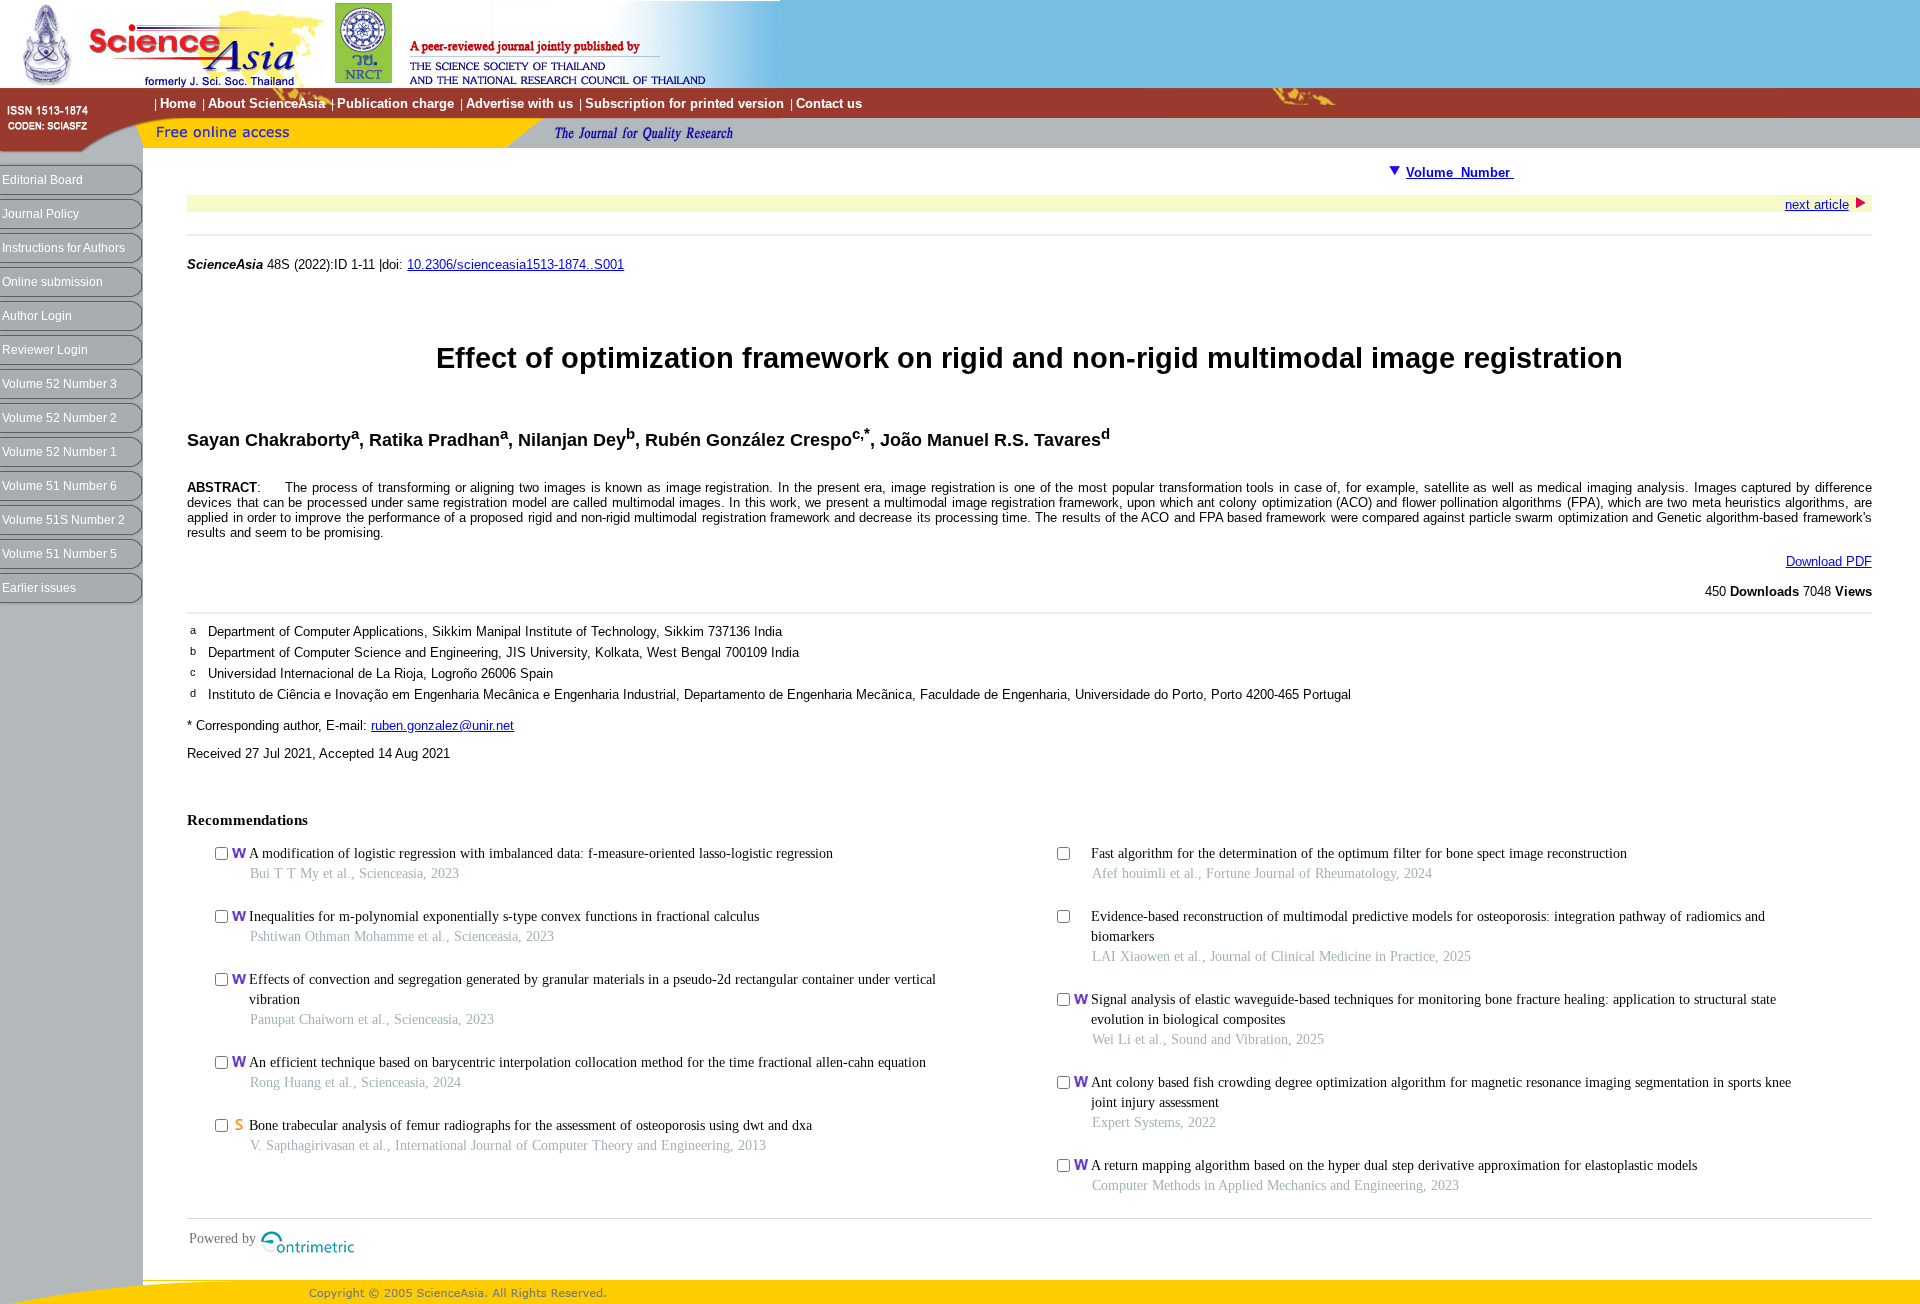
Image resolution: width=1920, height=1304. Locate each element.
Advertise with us (519, 103)
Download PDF (1829, 561)
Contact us (829, 103)
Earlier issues (39, 588)
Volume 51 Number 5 (59, 554)
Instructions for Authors (63, 248)
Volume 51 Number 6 (59, 486)
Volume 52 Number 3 (59, 384)
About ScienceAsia (266, 103)
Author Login (37, 316)
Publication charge (395, 103)
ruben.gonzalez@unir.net (442, 725)
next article (1817, 204)
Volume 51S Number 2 (63, 520)
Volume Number (1460, 172)
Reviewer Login (45, 350)
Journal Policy (40, 214)
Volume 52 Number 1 (59, 452)
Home (178, 103)
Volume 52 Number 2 (59, 418)
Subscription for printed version (684, 103)
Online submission (52, 282)
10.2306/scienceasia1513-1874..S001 (515, 264)
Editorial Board (42, 180)
